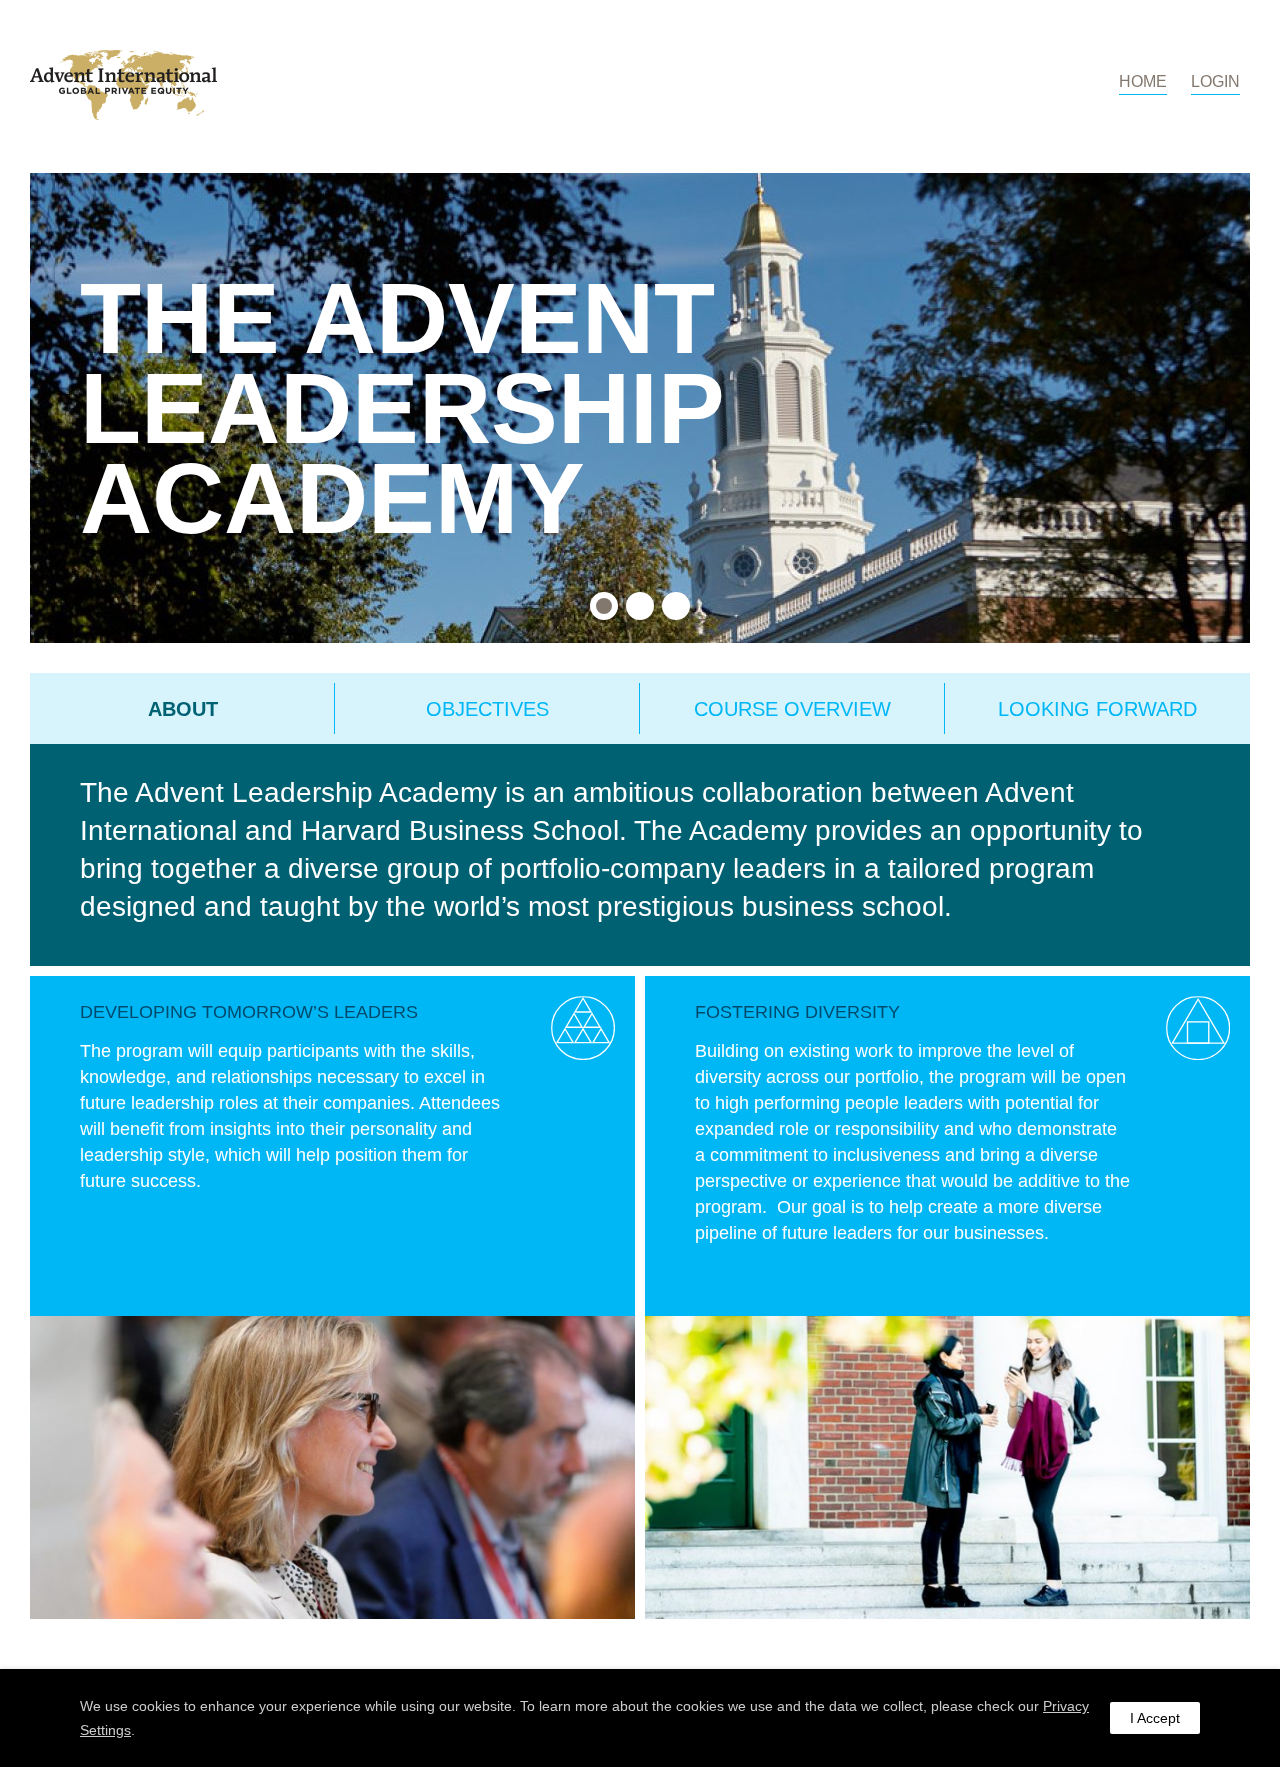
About (183, 709)
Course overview (792, 709)
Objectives (487, 709)
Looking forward (1097, 709)
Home (1143, 81)
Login (1215, 81)
